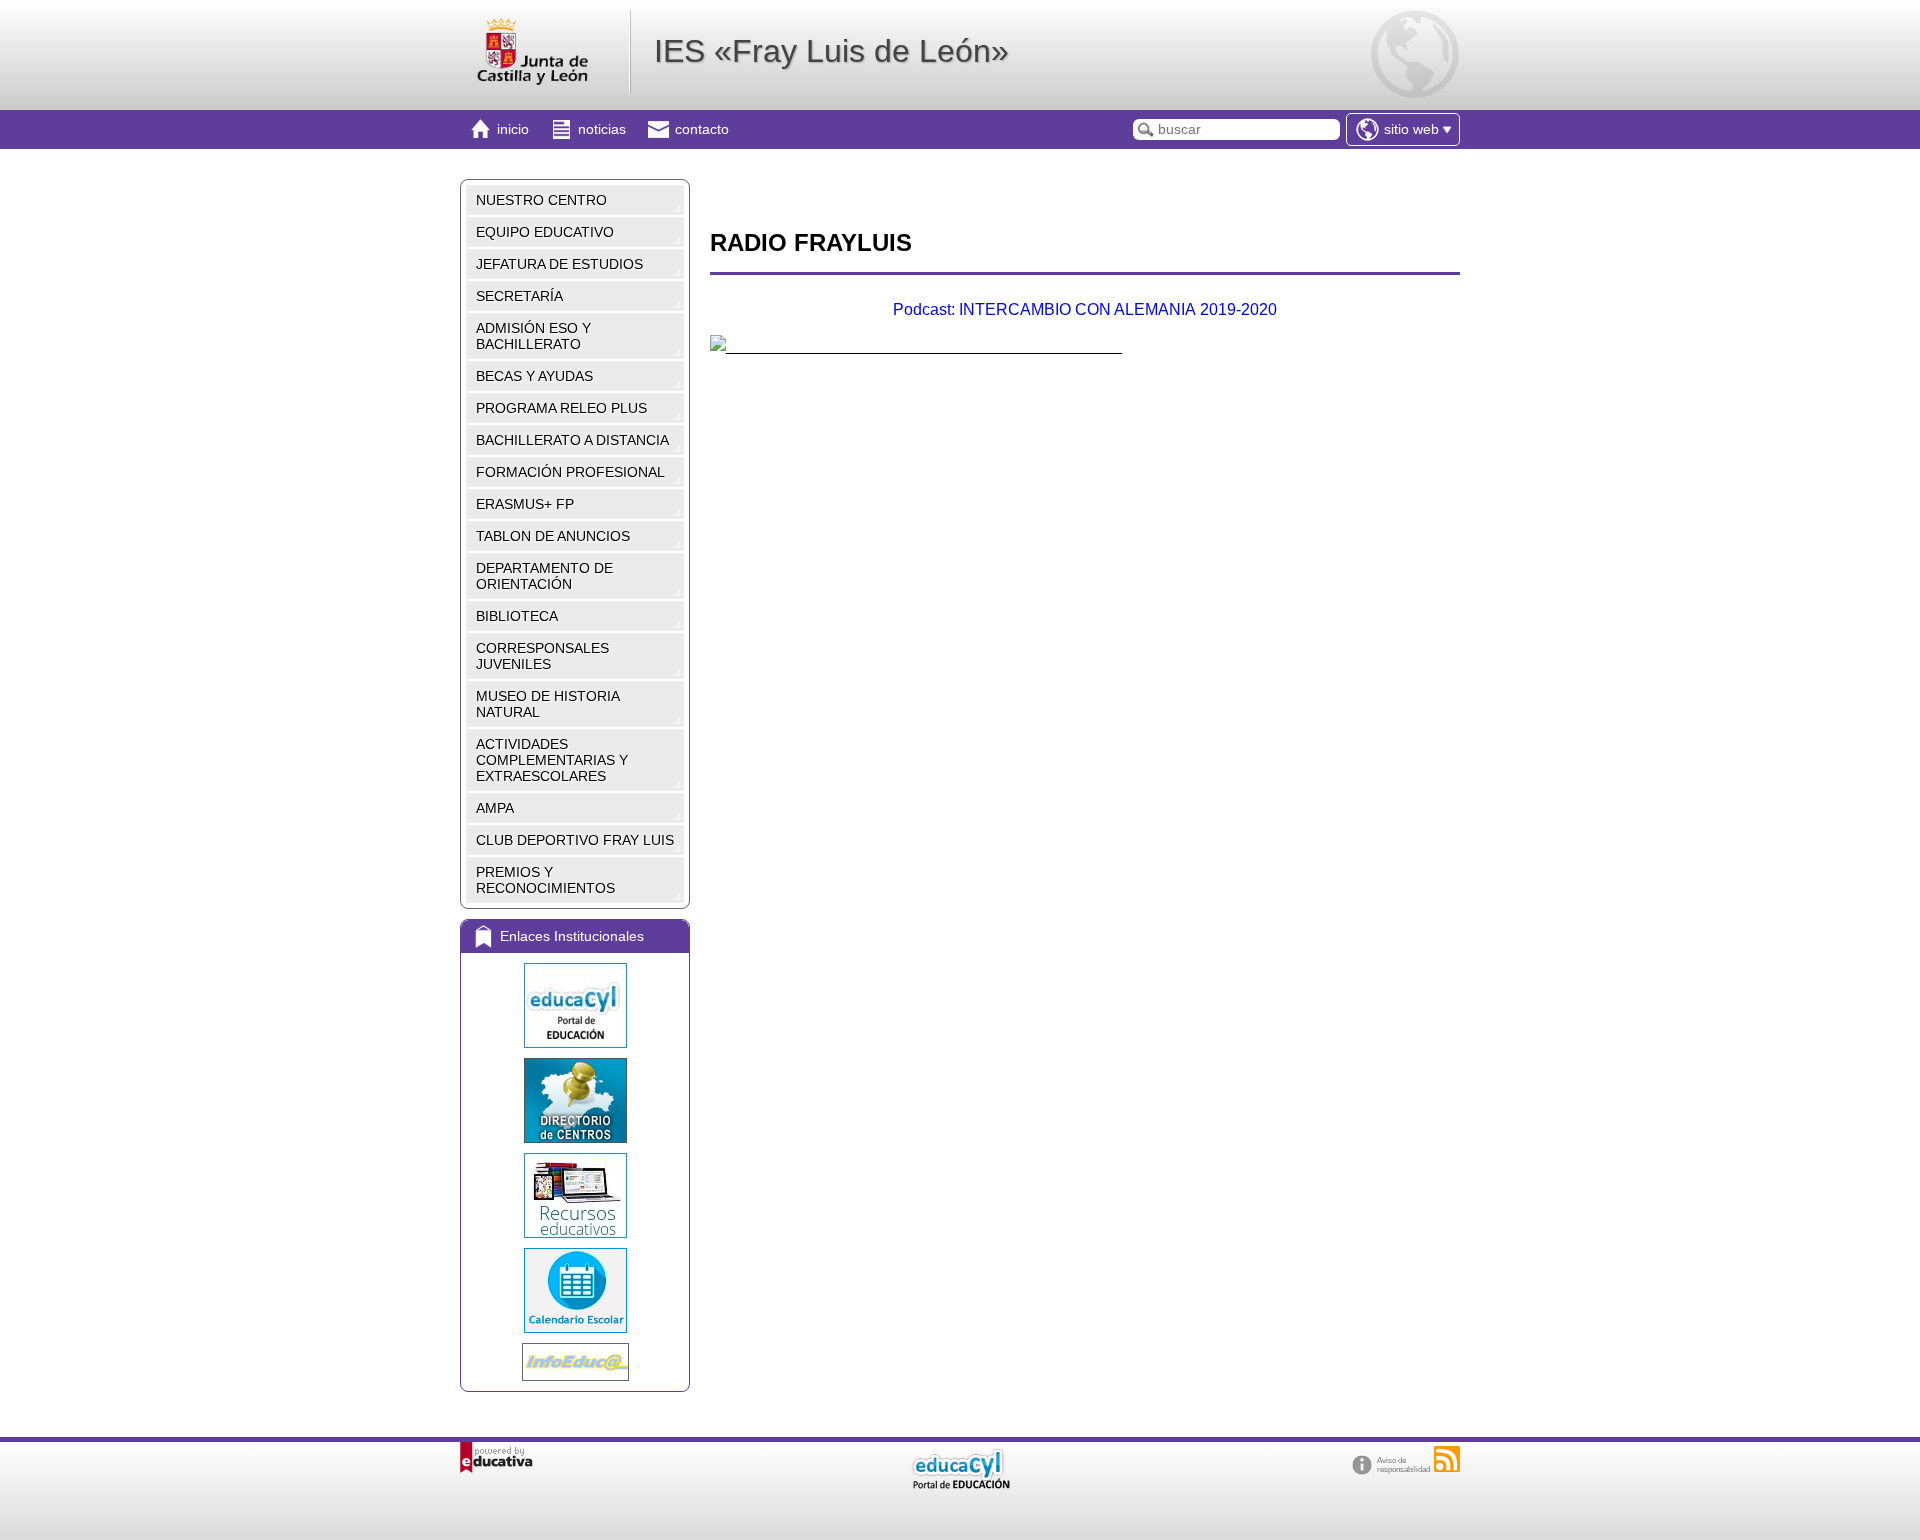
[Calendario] (575, 1290)
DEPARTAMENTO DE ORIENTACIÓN (544, 576)
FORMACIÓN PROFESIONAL (570, 472)
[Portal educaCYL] (575, 1005)
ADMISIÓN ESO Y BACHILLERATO (533, 336)
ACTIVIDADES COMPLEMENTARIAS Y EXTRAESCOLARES (552, 760)
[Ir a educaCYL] (960, 1484)
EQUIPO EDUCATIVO (545, 232)
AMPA (495, 808)
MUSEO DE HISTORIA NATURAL (548, 704)
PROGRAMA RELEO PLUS (561, 408)
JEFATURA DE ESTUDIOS (559, 264)
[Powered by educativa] (496, 1457)
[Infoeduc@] (575, 1362)
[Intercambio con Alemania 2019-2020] (718, 345)
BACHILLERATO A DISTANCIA (572, 440)
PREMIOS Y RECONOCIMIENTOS (545, 880)
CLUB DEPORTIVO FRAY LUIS (575, 840)
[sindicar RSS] (1447, 1459)
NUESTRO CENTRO (541, 200)
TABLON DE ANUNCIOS (553, 536)
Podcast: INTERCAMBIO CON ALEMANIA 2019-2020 (1085, 309)
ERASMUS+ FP (525, 504)
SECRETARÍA (519, 296)
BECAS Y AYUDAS (534, 376)
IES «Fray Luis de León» (831, 51)
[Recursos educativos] (575, 1195)
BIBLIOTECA (517, 616)
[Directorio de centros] (575, 1100)
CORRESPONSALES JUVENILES (542, 656)
